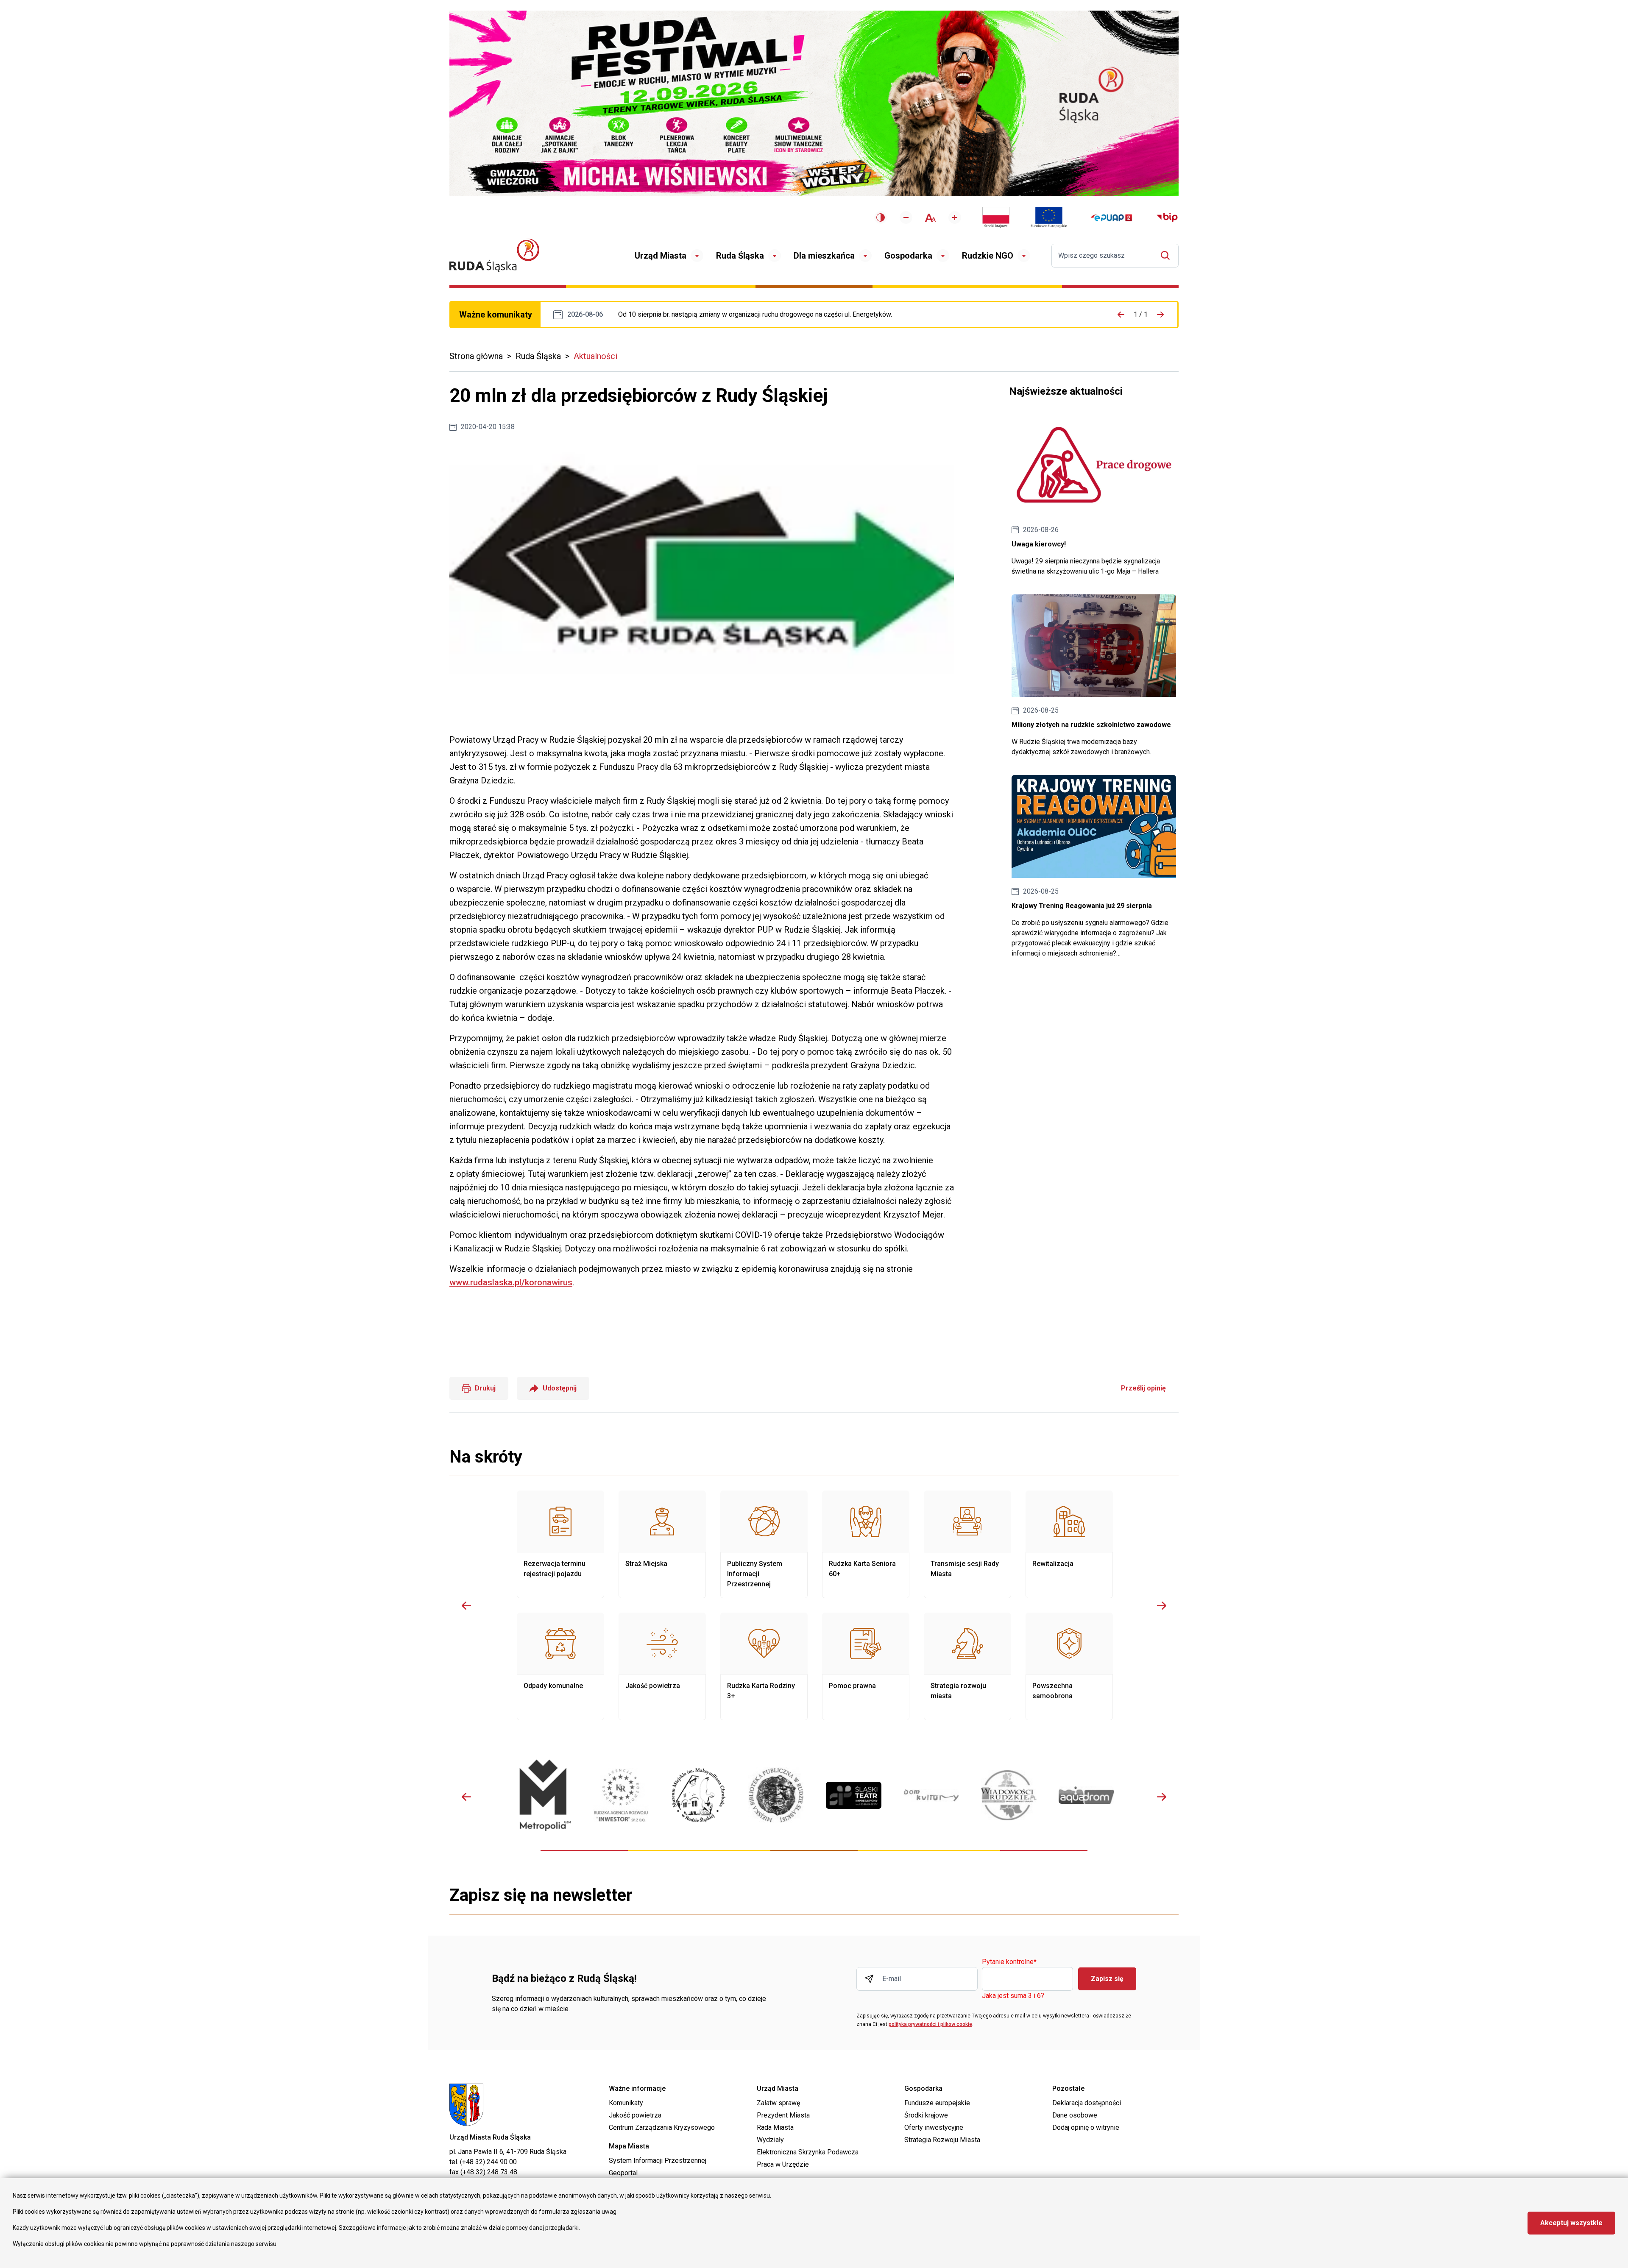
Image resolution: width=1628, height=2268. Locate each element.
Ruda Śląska (740, 256)
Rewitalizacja (1069, 1544)
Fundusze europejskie (937, 2103)
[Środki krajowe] (996, 217)
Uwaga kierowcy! (1094, 495)
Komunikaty (626, 2103)
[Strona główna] (494, 255)
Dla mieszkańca (824, 256)
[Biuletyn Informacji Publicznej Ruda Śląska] (1167, 217)
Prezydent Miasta (783, 2115)
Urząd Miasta (661, 256)
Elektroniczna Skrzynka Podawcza (808, 2152)
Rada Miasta (775, 2127)
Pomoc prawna (866, 1666)
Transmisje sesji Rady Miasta (967, 1544)
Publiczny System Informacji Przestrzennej (764, 1544)
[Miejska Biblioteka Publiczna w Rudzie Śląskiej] (776, 1795)
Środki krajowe (926, 2115)
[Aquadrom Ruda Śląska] (1086, 1795)
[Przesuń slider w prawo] (1162, 1605)
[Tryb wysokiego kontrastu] (881, 217)
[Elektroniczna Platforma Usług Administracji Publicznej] (1111, 218)
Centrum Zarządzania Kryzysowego (662, 2127)
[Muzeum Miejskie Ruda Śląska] (698, 1795)
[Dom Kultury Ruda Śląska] (931, 1795)
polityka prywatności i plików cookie (930, 2024)
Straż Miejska (662, 1544)
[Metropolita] (543, 1795)
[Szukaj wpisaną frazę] (1167, 255)
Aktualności (595, 356)
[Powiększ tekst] (955, 217)
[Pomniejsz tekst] (906, 217)
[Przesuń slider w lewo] (466, 1605)
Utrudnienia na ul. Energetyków (755, 315)
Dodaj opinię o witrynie (1086, 2127)
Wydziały (770, 2140)
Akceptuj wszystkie (1571, 2223)
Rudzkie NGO (988, 256)
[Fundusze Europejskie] (1049, 217)
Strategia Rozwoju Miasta (942, 2140)
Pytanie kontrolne (1009, 1962)
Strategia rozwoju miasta (967, 1666)
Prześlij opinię (1143, 1388)
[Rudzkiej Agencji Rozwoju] (621, 1795)
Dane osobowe (1075, 2115)
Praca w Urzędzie (783, 2164)
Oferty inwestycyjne (934, 2127)
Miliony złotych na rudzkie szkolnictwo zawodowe (1094, 676)
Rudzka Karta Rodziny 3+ (764, 1666)
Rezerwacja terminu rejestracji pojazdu (560, 1544)
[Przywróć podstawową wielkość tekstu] (930, 218)
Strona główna (476, 356)
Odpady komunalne (560, 1666)
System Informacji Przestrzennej (658, 2161)
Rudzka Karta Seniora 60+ (866, 1544)
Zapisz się (1107, 1979)
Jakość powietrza (662, 1666)
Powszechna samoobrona (1069, 1666)
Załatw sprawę (778, 2103)
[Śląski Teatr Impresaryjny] (854, 1795)
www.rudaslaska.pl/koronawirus (511, 1282)
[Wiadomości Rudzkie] (1009, 1795)
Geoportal (623, 2173)
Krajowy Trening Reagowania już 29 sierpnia (1094, 867)
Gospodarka (908, 256)
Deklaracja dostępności (1087, 2103)
